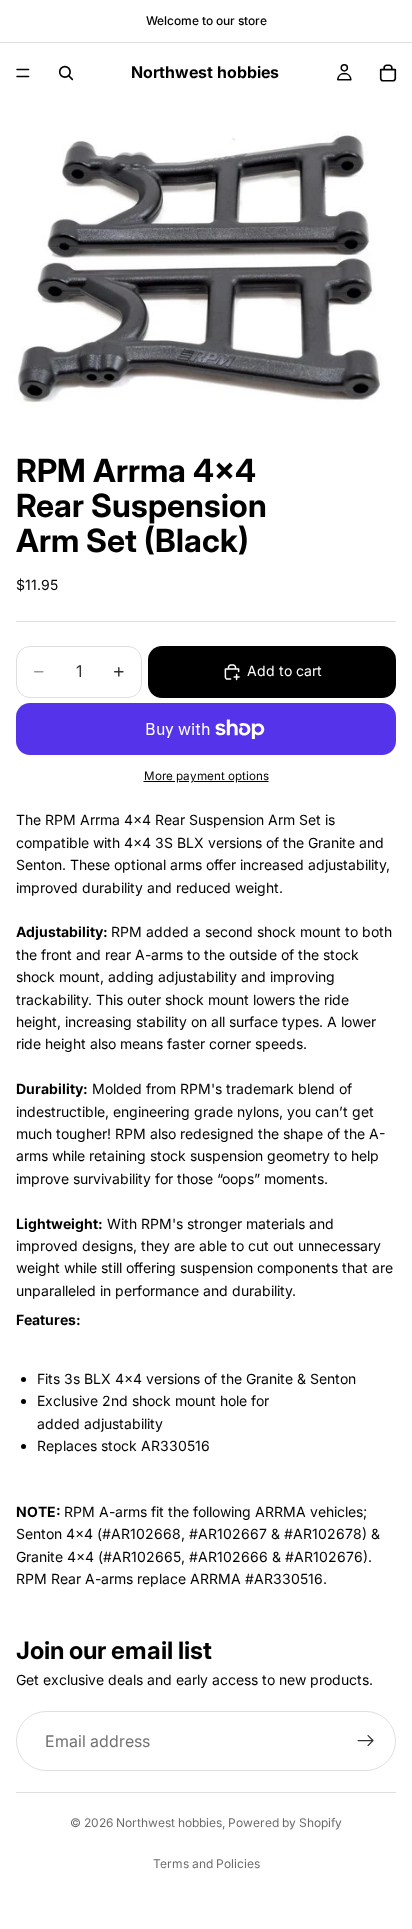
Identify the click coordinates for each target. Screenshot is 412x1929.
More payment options (206, 776)
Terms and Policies (206, 1863)
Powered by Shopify (285, 1822)
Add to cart (284, 670)
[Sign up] (366, 1741)
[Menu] (23, 73)
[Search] (66, 73)
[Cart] (388, 73)
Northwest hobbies (169, 1822)
